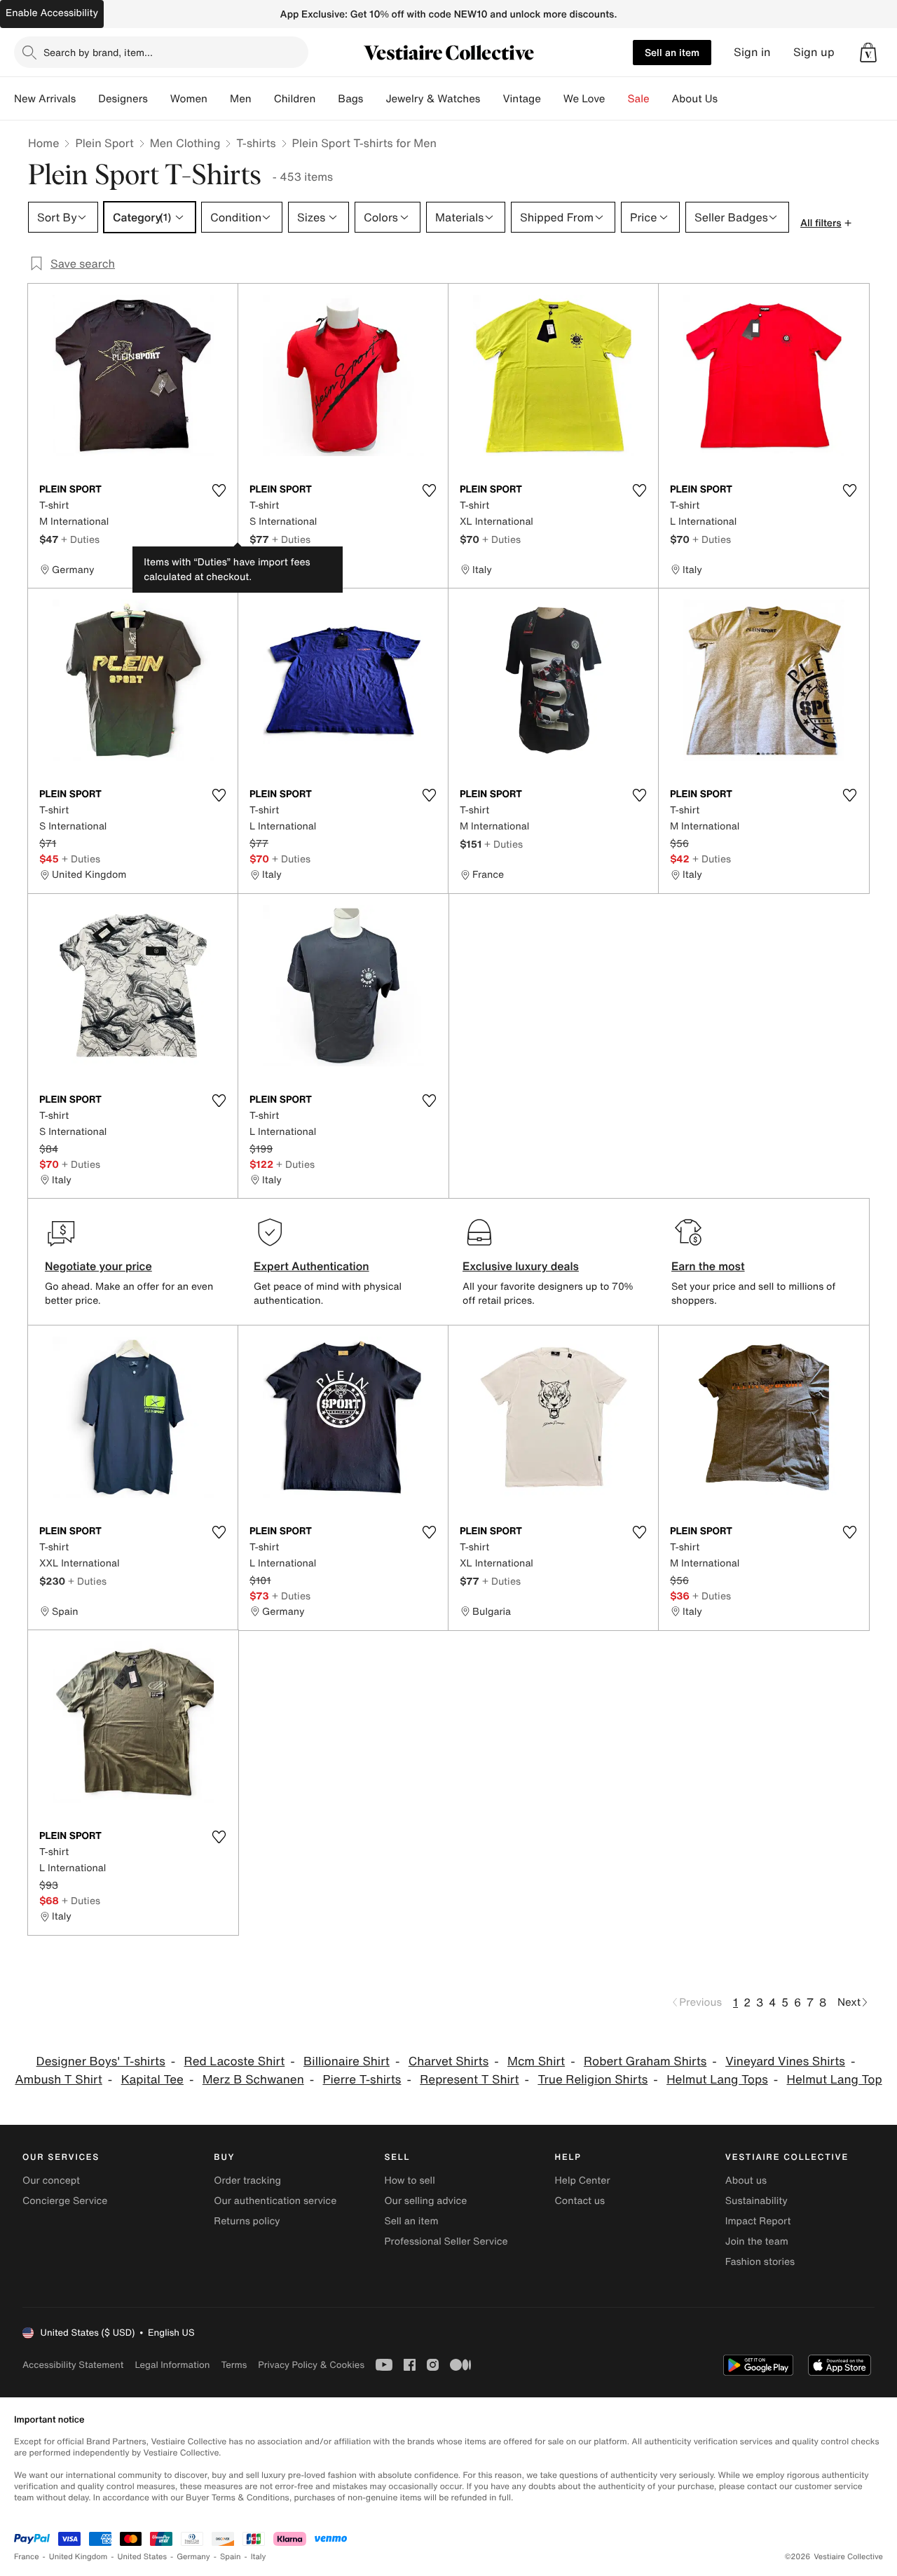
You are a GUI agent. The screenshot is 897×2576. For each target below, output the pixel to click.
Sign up (814, 52)
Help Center (583, 2181)
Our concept (51, 2181)
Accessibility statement (73, 2365)
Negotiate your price (98, 1266)
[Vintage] (552, 99)
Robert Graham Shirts (645, 2061)
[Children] (327, 99)
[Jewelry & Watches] (491, 99)
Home (43, 143)
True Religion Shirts (593, 2080)
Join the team (757, 2241)
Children (295, 99)
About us (746, 2181)
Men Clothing (185, 143)
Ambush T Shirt (58, 2080)
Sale (639, 99)
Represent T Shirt (469, 2080)
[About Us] (729, 99)
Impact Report (758, 2221)
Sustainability (756, 2201)
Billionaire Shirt (347, 2061)
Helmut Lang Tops (717, 2080)
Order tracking (247, 2181)
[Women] (219, 99)
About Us (695, 99)
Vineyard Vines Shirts (785, 2061)
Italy (259, 2557)
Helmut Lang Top (835, 2080)
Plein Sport (104, 143)
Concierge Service (65, 2201)
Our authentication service (275, 2201)
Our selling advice (425, 2201)
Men (241, 99)
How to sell (409, 2181)
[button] (868, 53)
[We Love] (617, 99)
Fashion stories (760, 2262)
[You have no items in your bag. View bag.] (868, 53)
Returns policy (247, 2221)
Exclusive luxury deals (521, 1266)
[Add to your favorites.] (219, 490)
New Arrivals (45, 99)
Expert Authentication (311, 1266)
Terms (234, 2365)
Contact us (580, 2201)
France (27, 2557)
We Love (584, 99)
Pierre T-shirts (362, 2080)
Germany (193, 2557)
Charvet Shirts (449, 2061)
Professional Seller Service (446, 2241)
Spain (231, 2557)
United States (143, 2557)
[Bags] (374, 99)
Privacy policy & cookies (311, 2365)
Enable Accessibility (52, 13)
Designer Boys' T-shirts (101, 2061)
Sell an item (672, 52)
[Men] (263, 99)
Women (189, 99)
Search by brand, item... (98, 52)
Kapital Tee (152, 2080)
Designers (123, 99)
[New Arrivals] (87, 99)
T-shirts (256, 143)
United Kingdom (78, 2557)
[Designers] (159, 99)
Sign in (752, 52)
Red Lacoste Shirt (235, 2061)
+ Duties (80, 539)
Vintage (521, 99)
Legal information (172, 2365)
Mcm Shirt (536, 2061)
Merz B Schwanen (253, 2080)
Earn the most (708, 1266)
